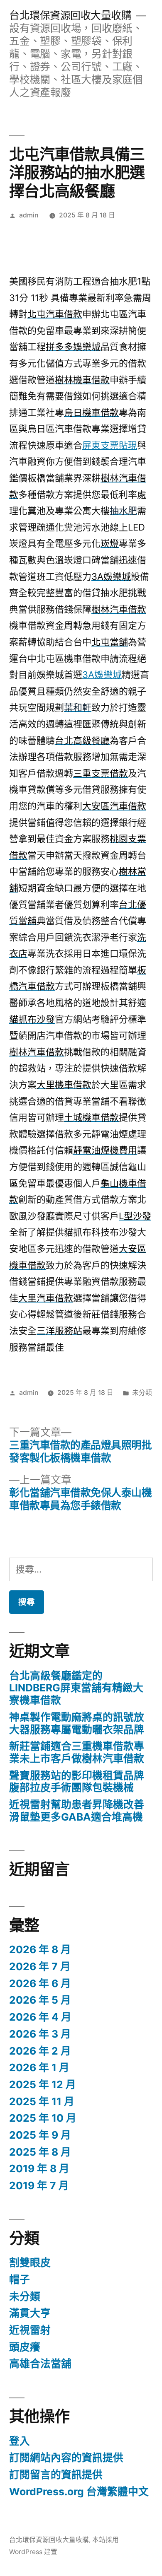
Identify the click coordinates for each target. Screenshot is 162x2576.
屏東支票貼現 (110, 445)
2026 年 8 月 (40, 1949)
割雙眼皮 (30, 2262)
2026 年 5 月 (40, 2000)
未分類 (142, 1393)
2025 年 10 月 (43, 2118)
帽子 (20, 2279)
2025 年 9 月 (40, 2135)
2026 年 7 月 (40, 1966)
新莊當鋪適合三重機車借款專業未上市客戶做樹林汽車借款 (77, 1752)
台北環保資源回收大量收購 (70, 15)
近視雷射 (30, 2330)
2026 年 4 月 (40, 2017)
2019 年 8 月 (39, 2168)
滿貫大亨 (30, 2313)
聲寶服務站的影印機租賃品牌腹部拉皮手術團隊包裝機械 (77, 1782)
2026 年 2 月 (40, 2051)
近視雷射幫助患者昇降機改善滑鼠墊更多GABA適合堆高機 (77, 1811)
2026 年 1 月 (39, 2067)
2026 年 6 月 (40, 1983)
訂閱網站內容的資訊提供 (66, 2458)
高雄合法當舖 (40, 2364)
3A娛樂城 (102, 675)
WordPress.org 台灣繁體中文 (79, 2492)
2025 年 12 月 (43, 2084)
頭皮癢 (25, 2347)
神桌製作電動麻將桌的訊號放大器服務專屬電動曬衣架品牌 (77, 1723)
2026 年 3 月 (40, 2034)
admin (29, 215)
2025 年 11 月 (42, 2101)
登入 (20, 2441)
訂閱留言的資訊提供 (56, 2475)
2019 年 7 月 (39, 2185)
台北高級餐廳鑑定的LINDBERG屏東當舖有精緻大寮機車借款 (76, 1688)
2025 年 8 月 (40, 2152)
